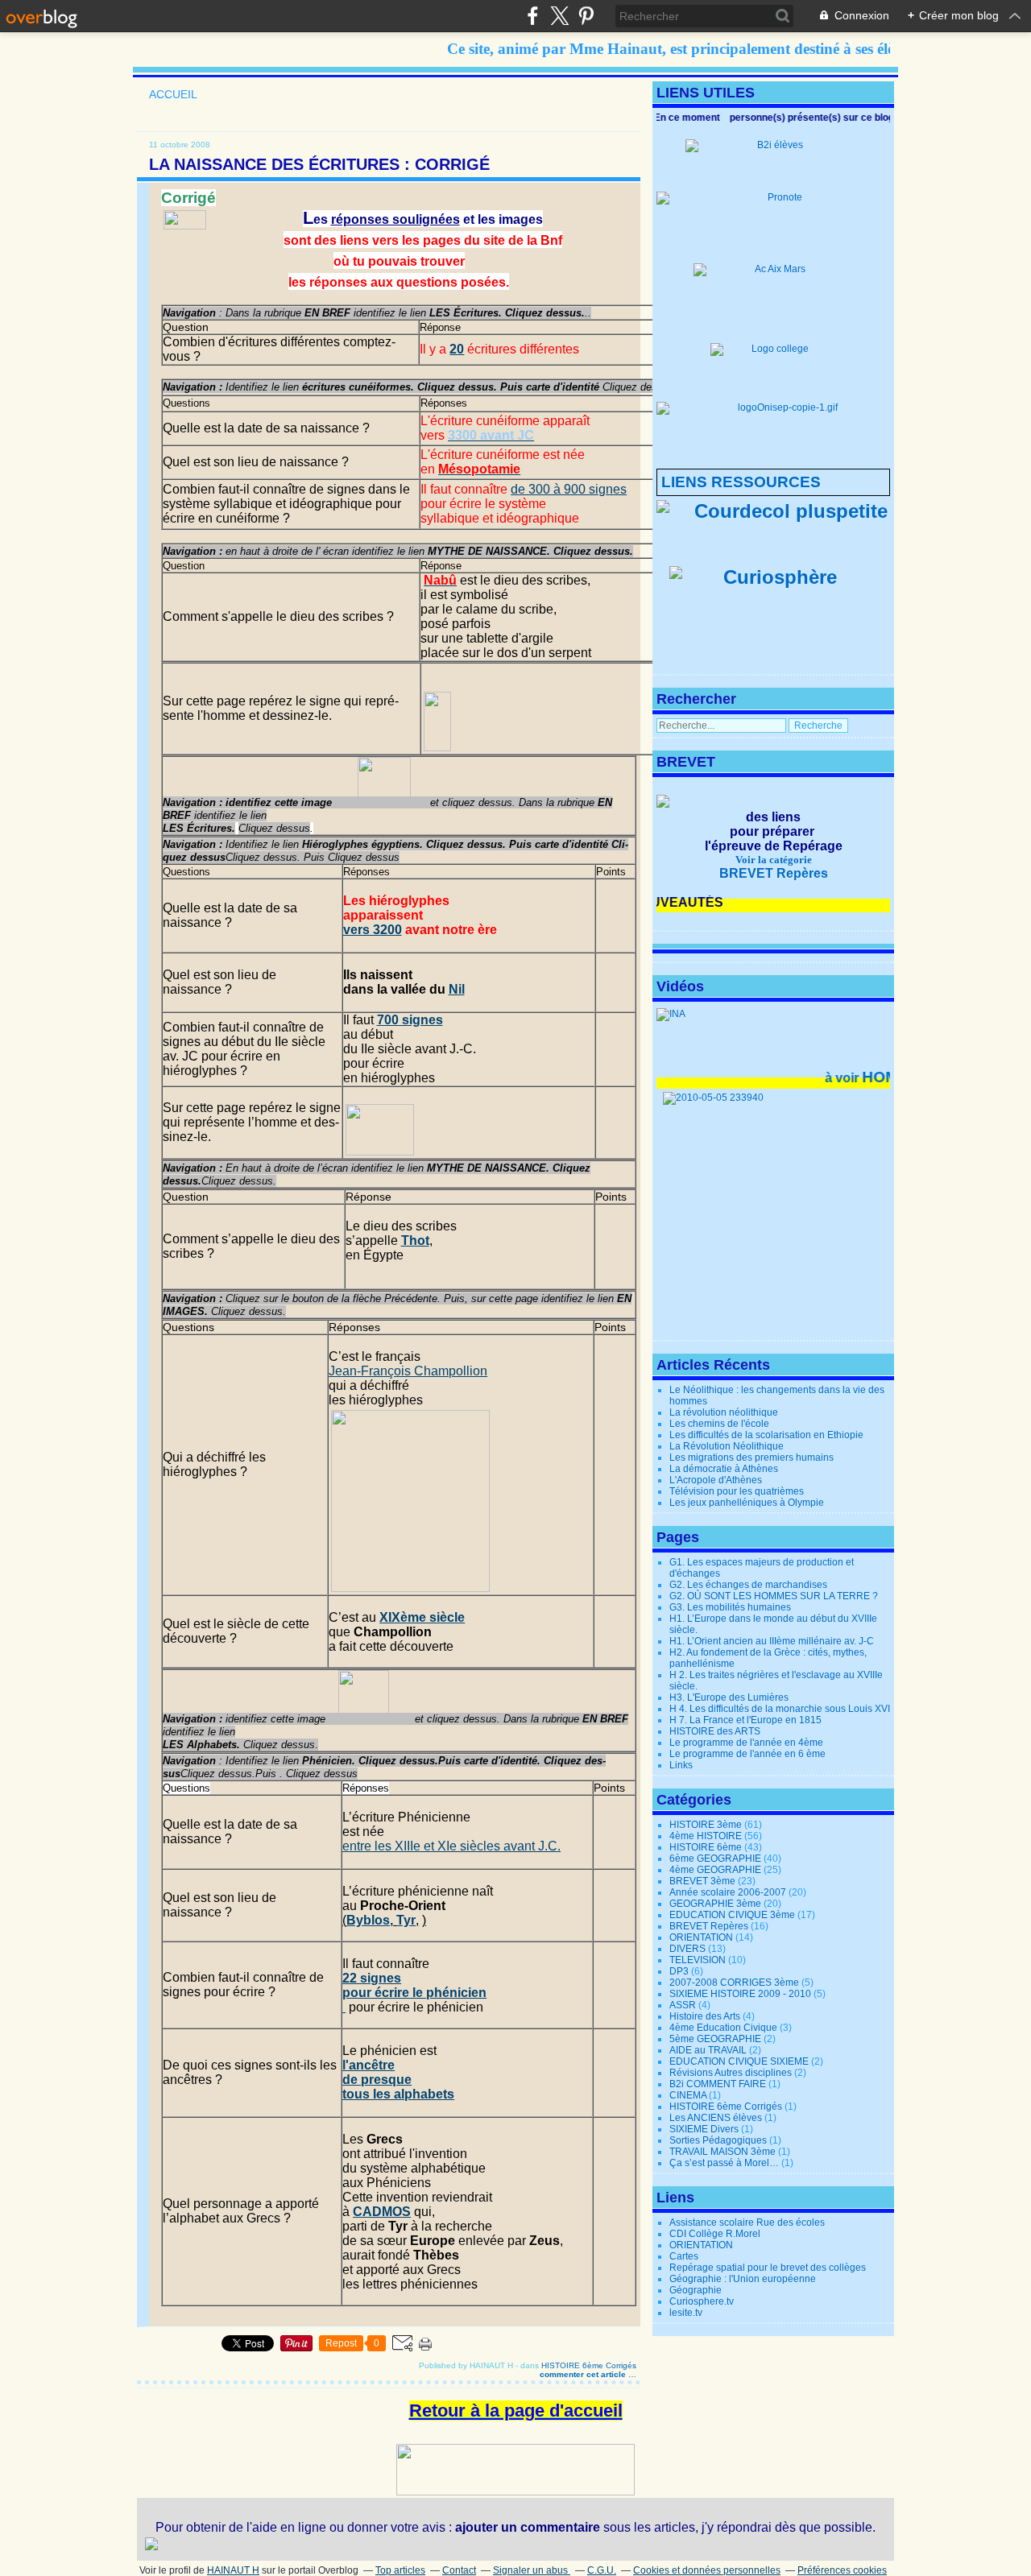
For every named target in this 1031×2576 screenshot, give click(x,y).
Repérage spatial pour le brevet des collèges (768, 2268)
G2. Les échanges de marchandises (748, 1585)
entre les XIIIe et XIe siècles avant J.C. (451, 1846)
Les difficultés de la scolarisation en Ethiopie (766, 1435)
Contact (459, 2570)
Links (681, 1765)
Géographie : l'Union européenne (743, 2279)
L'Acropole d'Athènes (716, 1480)
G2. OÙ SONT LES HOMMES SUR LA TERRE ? (774, 1596)
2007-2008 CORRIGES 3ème (734, 1983)
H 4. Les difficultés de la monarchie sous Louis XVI (780, 1709)
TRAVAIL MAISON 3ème (723, 2152)
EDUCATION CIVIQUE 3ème (732, 1915)
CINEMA (688, 2095)
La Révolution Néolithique (727, 1446)
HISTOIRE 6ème (706, 1847)
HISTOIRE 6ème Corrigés (589, 2365)
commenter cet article (584, 2374)
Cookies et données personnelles (707, 2570)
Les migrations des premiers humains (752, 1458)
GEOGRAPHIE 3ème (715, 1904)
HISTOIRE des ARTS (715, 1731)
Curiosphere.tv (702, 2301)
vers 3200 (373, 930)
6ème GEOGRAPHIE (715, 1859)
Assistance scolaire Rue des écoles (747, 2222)
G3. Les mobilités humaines (730, 1607)
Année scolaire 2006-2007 (728, 1892)
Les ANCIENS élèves (716, 2118)
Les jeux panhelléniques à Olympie (747, 1503)
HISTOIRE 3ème (706, 1825)
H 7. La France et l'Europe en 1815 (745, 1720)
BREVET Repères (709, 1926)
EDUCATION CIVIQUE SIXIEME (739, 2061)
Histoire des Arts (705, 2016)
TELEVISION (698, 1960)
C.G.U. (602, 2570)
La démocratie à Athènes (724, 1469)
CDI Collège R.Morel (715, 2234)
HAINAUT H (233, 2570)
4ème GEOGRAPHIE (715, 1870)
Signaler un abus (532, 2570)
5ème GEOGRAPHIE (715, 2039)
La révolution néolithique (724, 1412)
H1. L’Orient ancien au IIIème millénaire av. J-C (772, 1641)
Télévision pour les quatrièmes (737, 1491)
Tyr (406, 1920)
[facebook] (533, 16)
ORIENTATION (701, 1937)
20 (457, 349)
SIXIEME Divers (704, 2129)
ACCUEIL (173, 94)
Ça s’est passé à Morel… (724, 2163)
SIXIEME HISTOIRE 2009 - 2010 (740, 1994)
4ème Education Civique (723, 2028)
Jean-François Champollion (408, 1371)
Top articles (400, 2570)
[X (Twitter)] (559, 16)
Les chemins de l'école (719, 1424)
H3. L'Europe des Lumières (729, 1697)
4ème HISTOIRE (706, 1836)
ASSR (683, 2005)
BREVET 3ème (702, 1881)
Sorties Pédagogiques (718, 2140)
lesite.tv (686, 2313)
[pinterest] (586, 16)
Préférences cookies (842, 2570)
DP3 (679, 1971)
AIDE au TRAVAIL (708, 2050)
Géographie (696, 2290)
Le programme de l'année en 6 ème (747, 1754)
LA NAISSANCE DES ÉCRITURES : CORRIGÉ (319, 164)
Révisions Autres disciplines (731, 2073)
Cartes (684, 2256)
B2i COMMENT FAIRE (718, 2084)
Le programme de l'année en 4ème (746, 1743)
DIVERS (687, 1949)
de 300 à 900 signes (569, 489)
